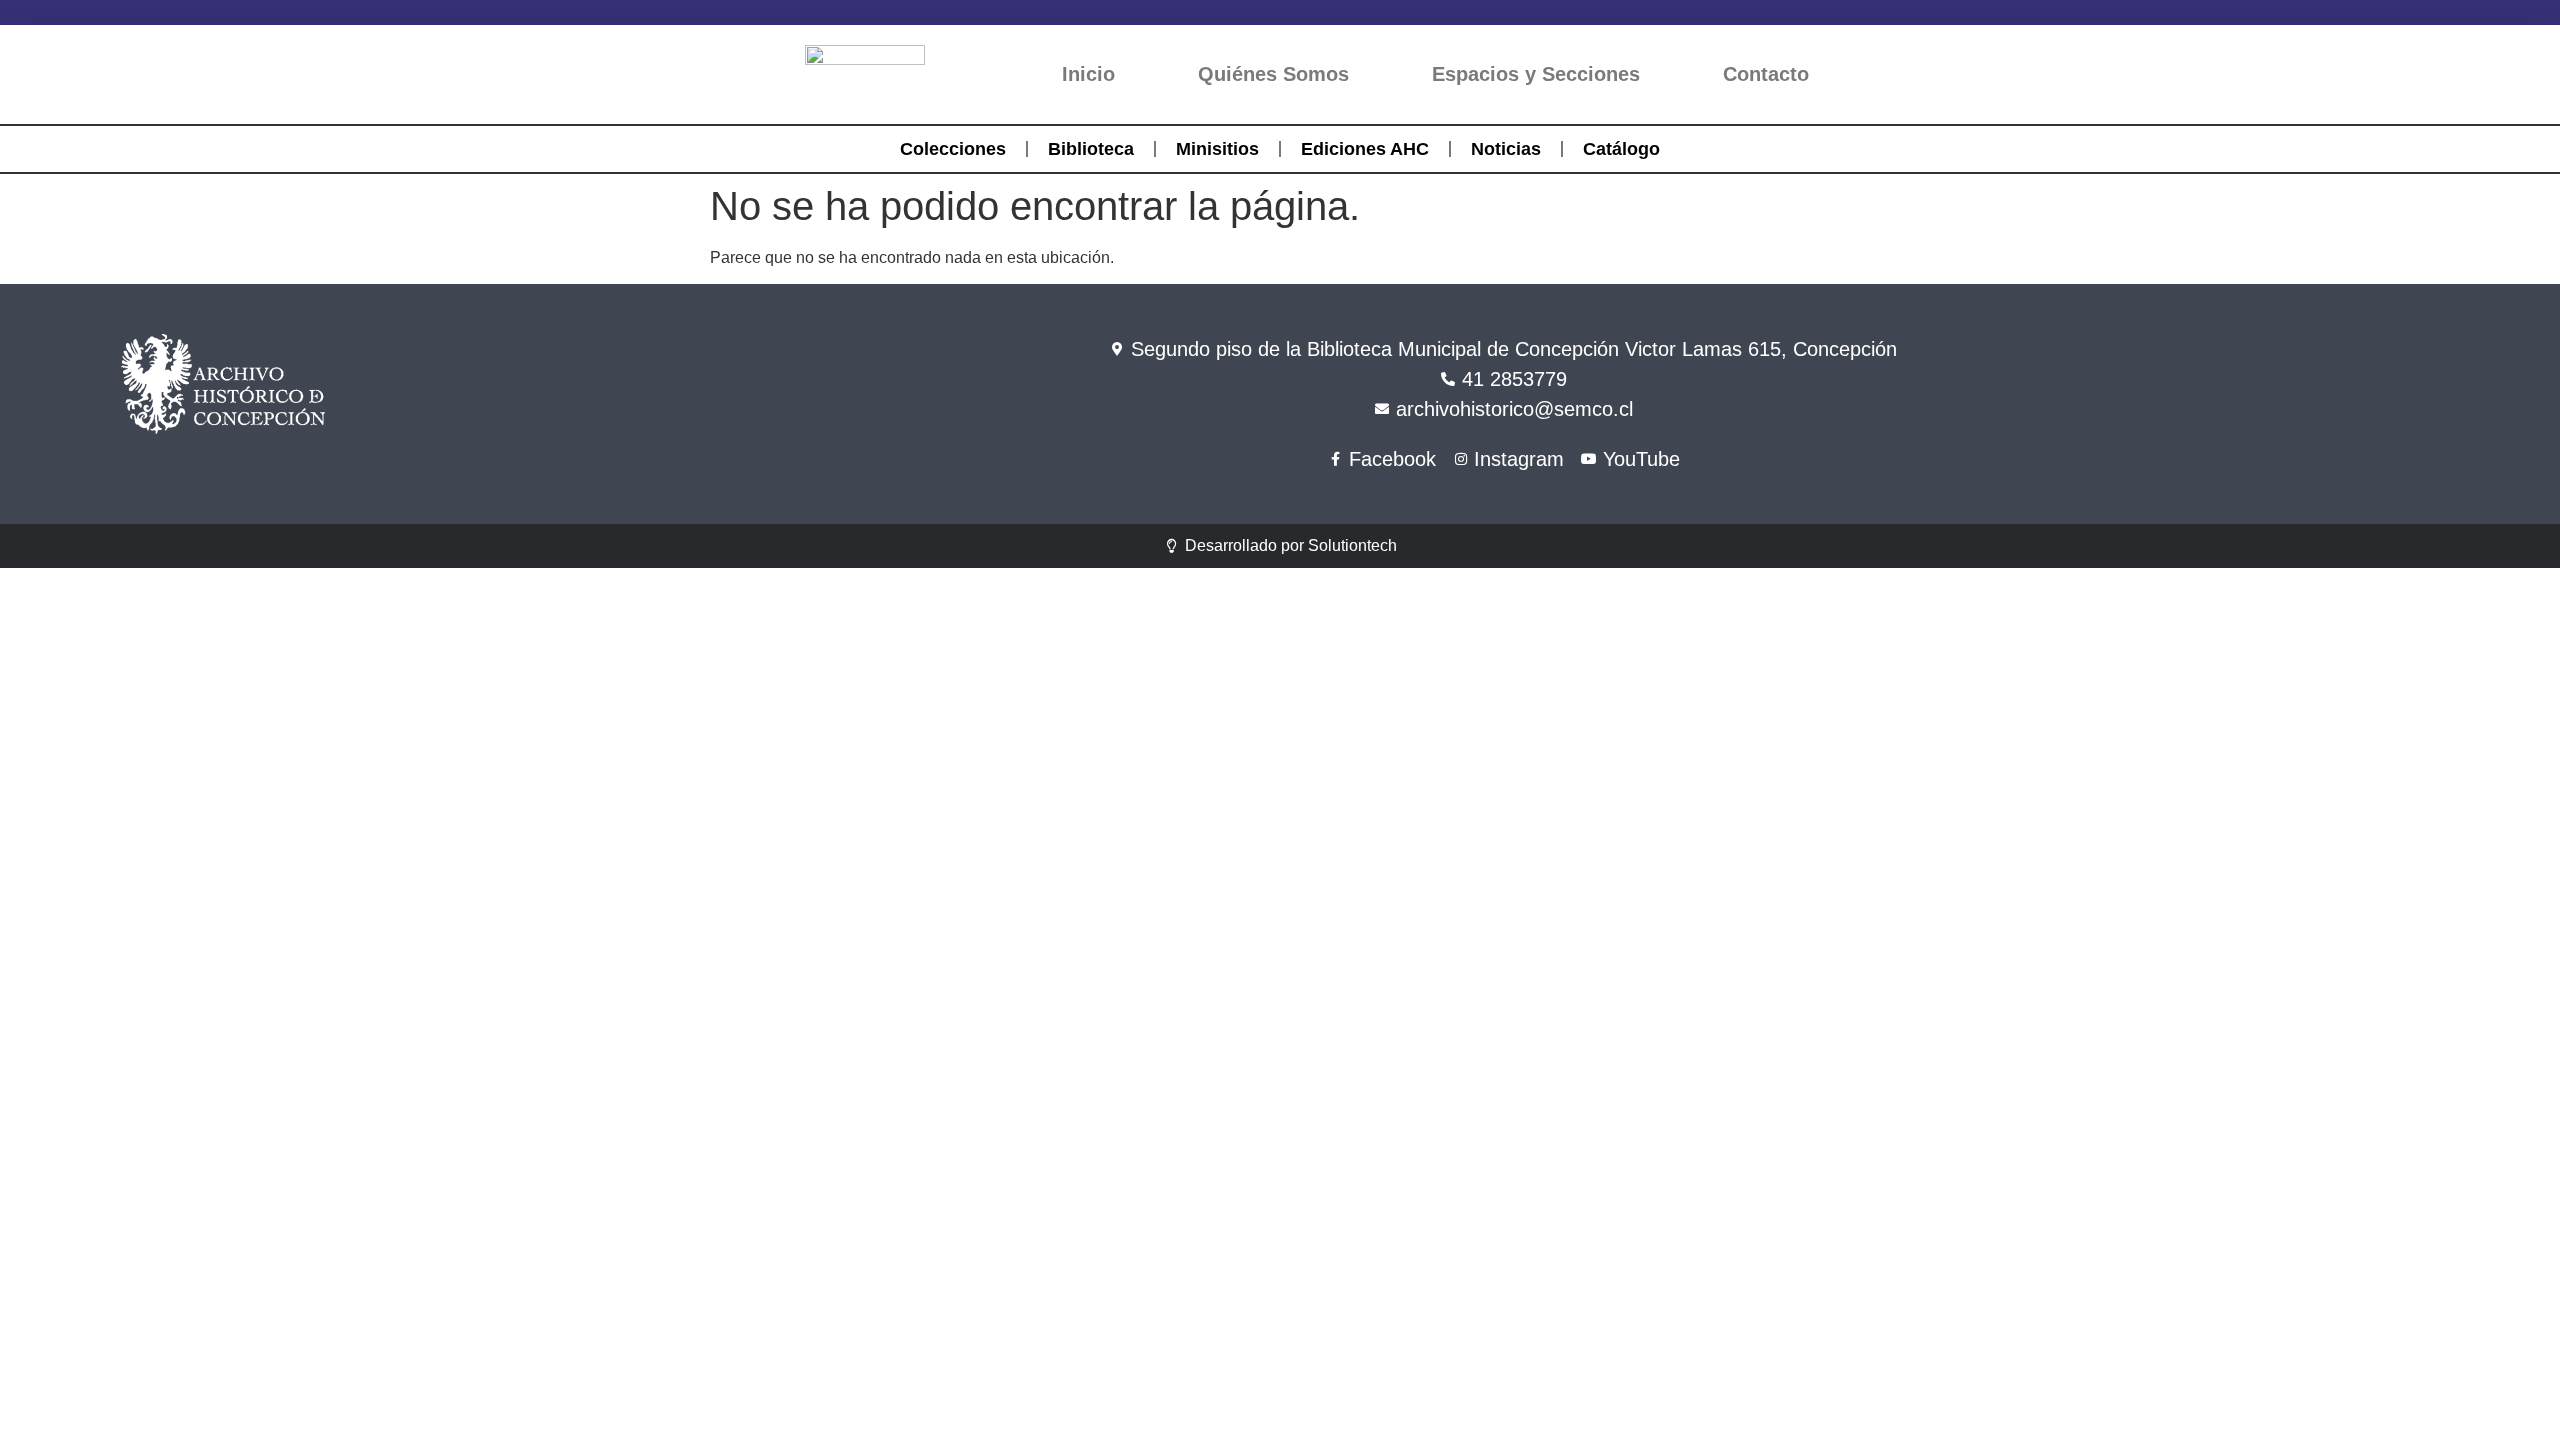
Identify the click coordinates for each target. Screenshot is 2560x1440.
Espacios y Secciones (1536, 74)
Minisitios (1217, 149)
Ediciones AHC (1365, 149)
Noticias (1506, 149)
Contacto (1766, 74)
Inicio (1088, 74)
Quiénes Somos (1273, 74)
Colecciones (953, 149)
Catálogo (1621, 149)
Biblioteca (1091, 149)
